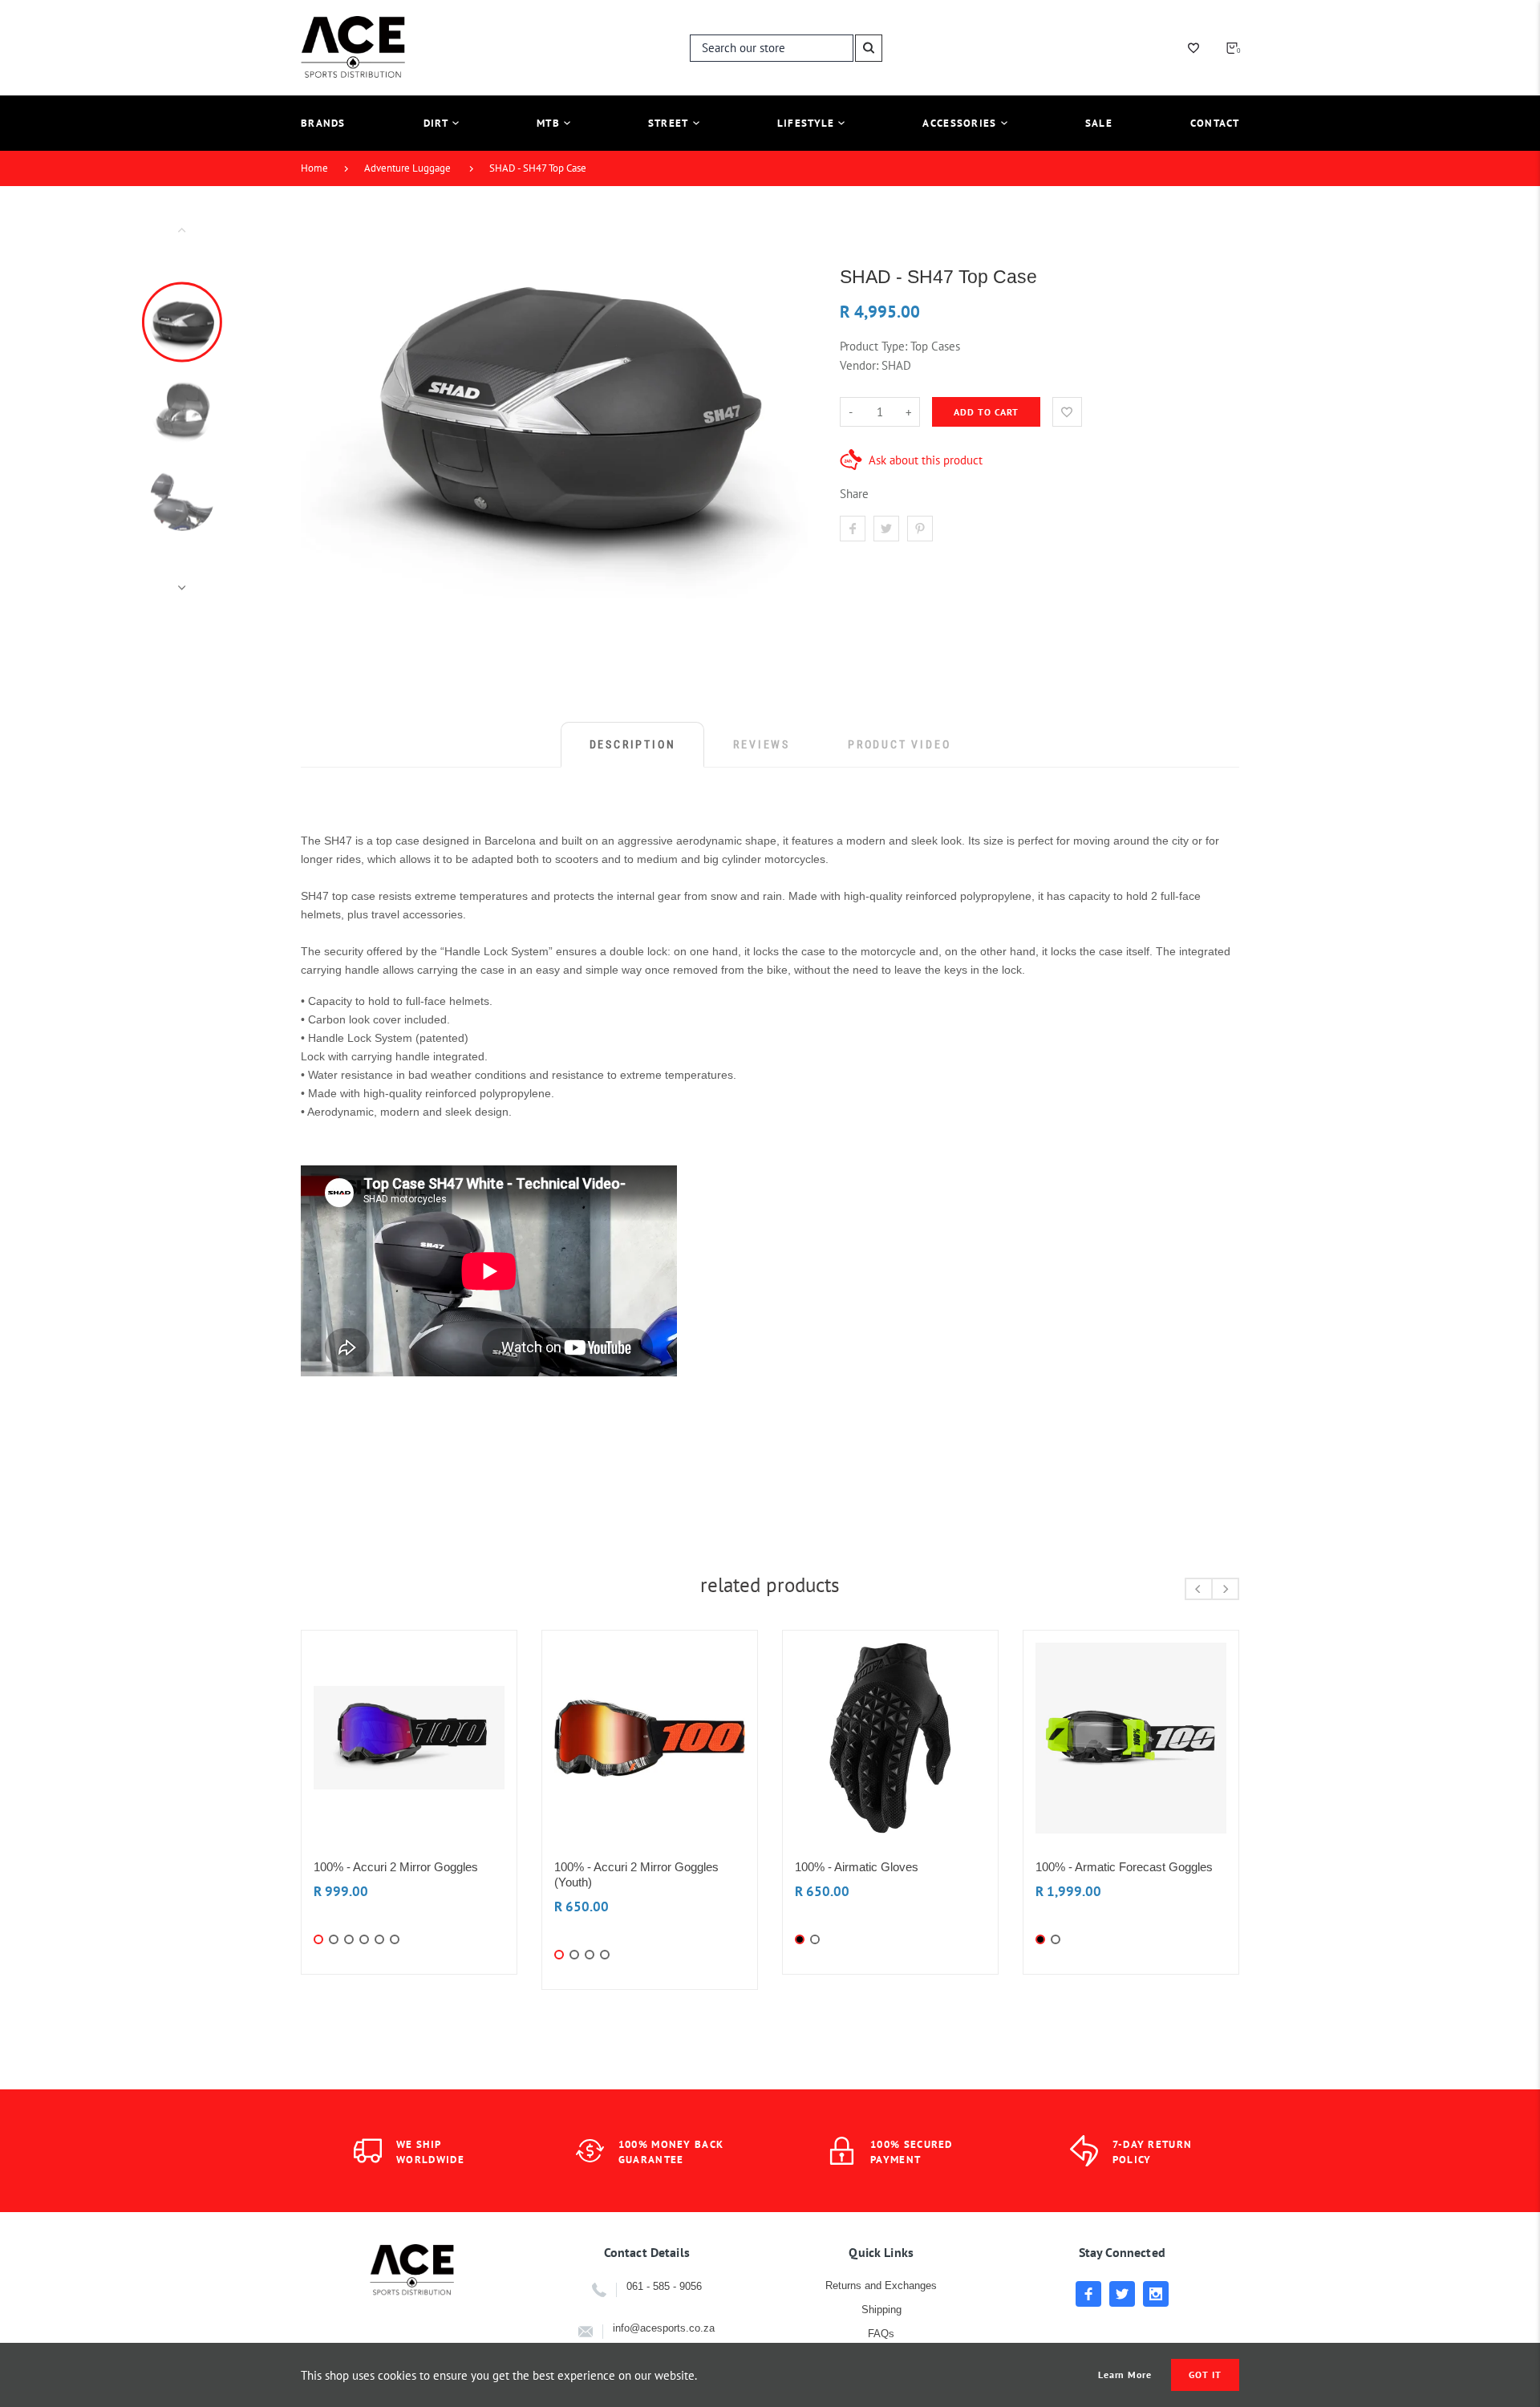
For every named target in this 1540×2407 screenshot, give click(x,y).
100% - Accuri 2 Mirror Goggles (396, 1867)
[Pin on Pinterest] (920, 529)
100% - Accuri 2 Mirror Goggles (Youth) (636, 1874)
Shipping (881, 2310)
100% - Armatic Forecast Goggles (1124, 1867)
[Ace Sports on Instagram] (1156, 2294)
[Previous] (320, 408)
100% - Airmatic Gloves (857, 1867)
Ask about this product (926, 460)
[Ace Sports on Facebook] (1088, 2294)
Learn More (1125, 2375)
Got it (1205, 2375)
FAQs (881, 2334)
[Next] (788, 408)
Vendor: (859, 365)
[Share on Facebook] (853, 529)
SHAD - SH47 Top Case (538, 168)
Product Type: (873, 346)
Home (314, 168)
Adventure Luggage (407, 168)
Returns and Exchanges (881, 2285)
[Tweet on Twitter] (886, 529)
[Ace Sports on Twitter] (1122, 2294)
